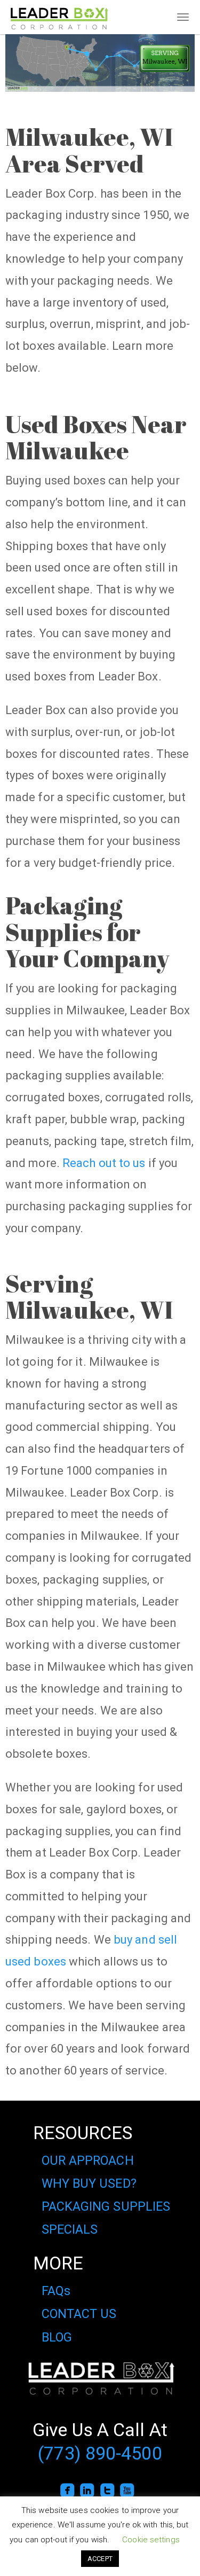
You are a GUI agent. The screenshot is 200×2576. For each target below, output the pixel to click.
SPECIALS (70, 2229)
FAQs (56, 2291)
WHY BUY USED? (89, 2183)
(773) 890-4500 (100, 2453)
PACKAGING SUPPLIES (106, 2206)
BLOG (57, 2337)
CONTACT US (79, 2314)
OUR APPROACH (88, 2160)
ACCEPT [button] (100, 2559)
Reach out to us (104, 1163)
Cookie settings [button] (151, 2540)
